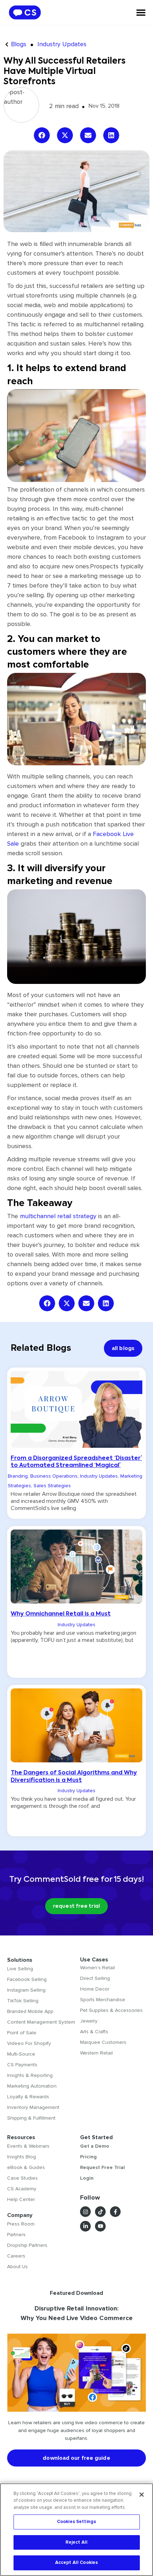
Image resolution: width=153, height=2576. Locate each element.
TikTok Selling (23, 2001)
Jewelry (89, 2021)
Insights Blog (22, 2157)
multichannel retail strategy (58, 1216)
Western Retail (96, 2053)
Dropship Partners (27, 2245)
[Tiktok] (100, 2212)
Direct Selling (95, 1978)
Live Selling (20, 1969)
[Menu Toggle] (141, 12)
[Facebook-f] (115, 2212)
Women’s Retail (97, 1968)
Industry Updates (62, 44)
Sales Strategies (52, 1486)
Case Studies (22, 2178)
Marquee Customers (103, 2042)
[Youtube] (100, 2226)
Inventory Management (33, 2107)
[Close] (142, 2495)
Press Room (21, 2224)
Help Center (21, 2199)
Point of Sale (22, 2033)
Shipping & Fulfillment (31, 2118)
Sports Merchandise (103, 2000)
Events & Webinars (28, 2146)
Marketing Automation (32, 2086)
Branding (18, 1476)
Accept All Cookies (76, 2562)
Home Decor (95, 1989)
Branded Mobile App (30, 2011)
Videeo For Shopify (29, 2043)
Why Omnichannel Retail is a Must (61, 1614)
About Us (17, 2267)
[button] (42, 135)
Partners (16, 2235)
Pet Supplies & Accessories (111, 2010)
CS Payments (22, 2065)
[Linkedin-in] (85, 2226)
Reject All (76, 2542)
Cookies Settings (76, 2522)
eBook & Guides (26, 2167)
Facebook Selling (27, 1979)
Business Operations (54, 1476)
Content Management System (41, 2022)
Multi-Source (21, 2054)
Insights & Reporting (30, 2075)
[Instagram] (85, 2212)
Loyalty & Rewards (28, 2097)
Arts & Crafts (94, 2032)
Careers (16, 2256)
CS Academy (22, 2189)
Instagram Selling (26, 1990)
